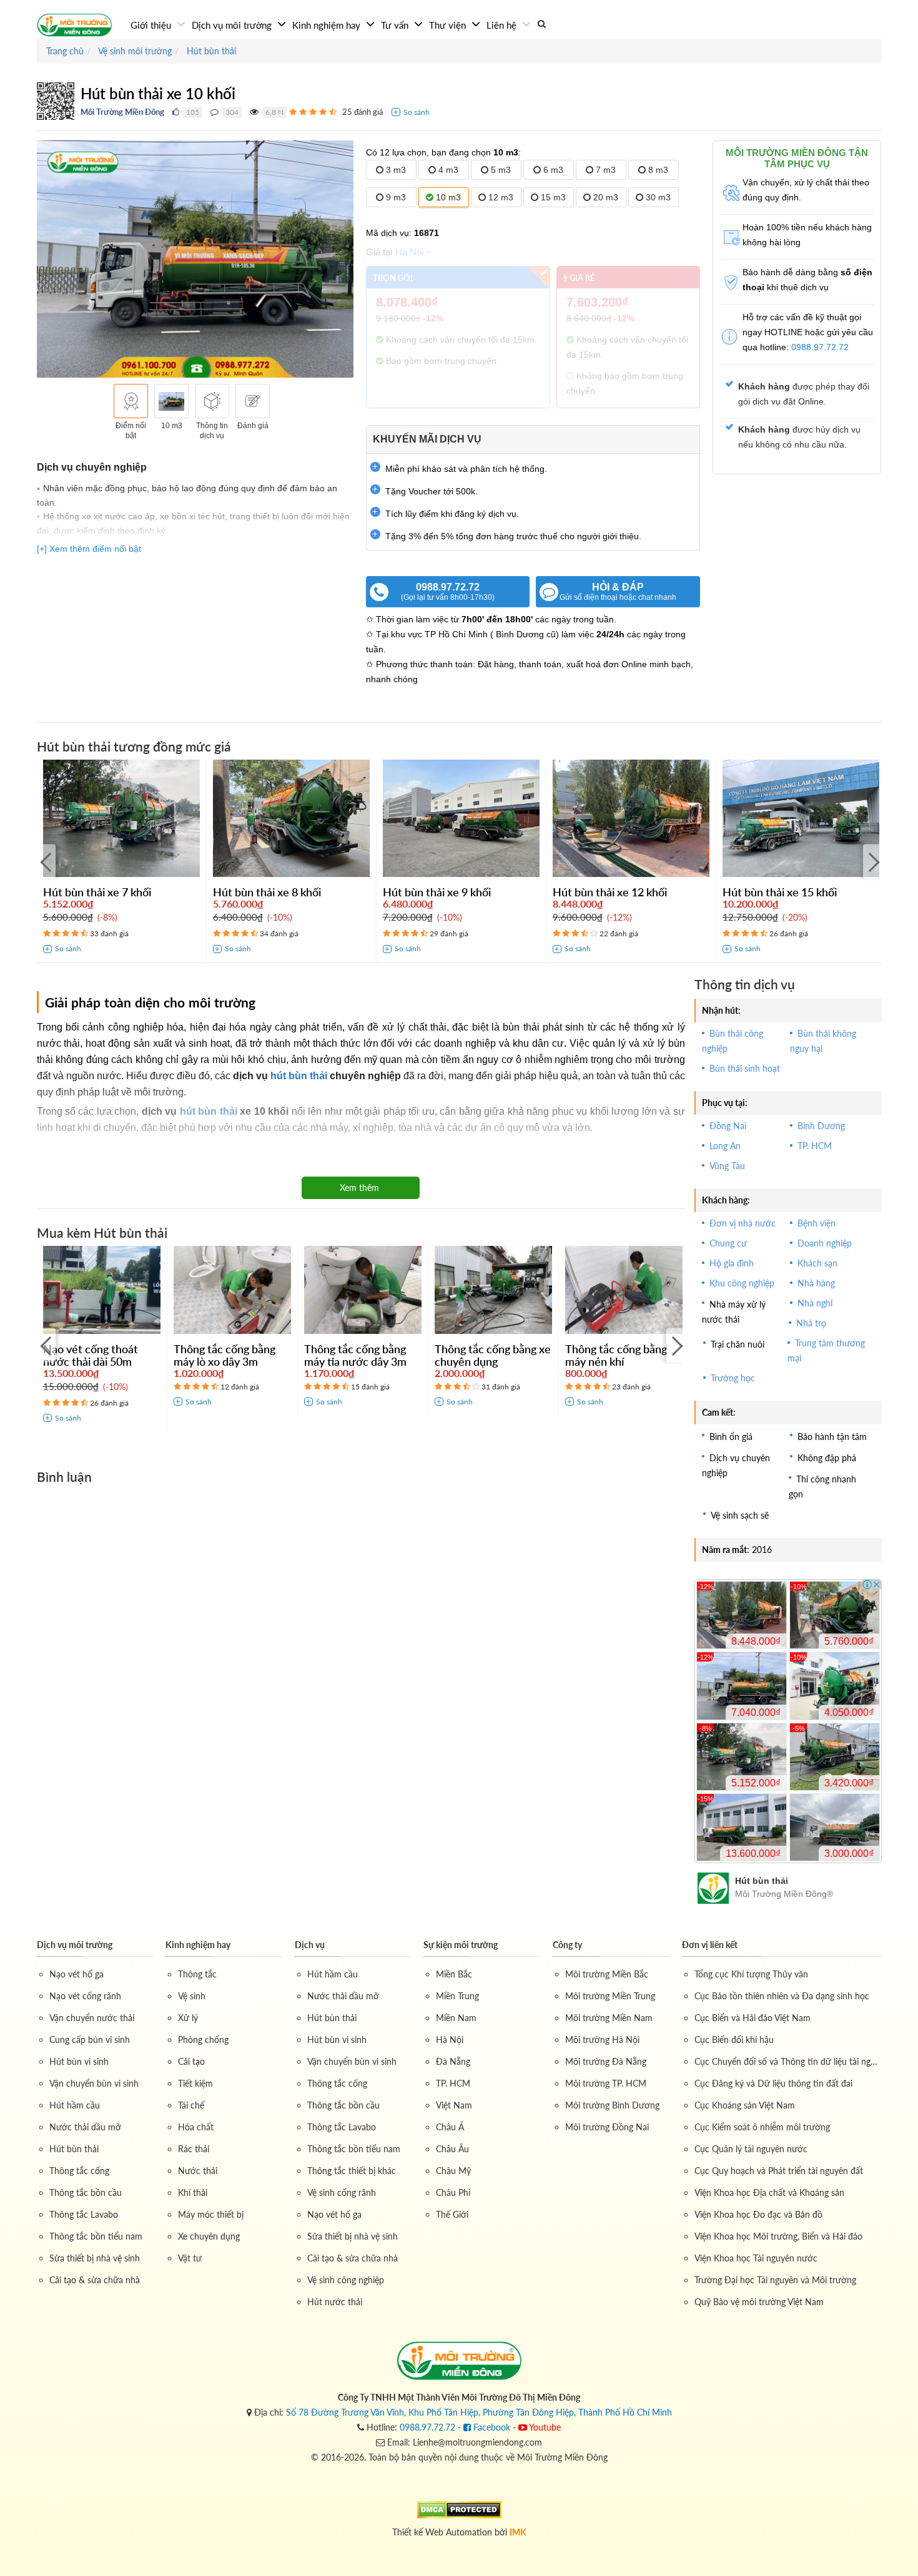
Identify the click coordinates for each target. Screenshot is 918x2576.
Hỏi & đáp (618, 592)
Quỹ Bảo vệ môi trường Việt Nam (759, 2302)
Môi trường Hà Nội (602, 2040)
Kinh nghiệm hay (328, 25)
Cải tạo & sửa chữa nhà (95, 2280)
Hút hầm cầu (75, 2105)
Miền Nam (456, 2018)
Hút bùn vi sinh (79, 2061)
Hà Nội (409, 252)
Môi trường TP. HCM (606, 2083)
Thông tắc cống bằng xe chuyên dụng (493, 1355)
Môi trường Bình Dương (612, 2105)
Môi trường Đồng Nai (607, 2127)
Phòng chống (203, 2040)
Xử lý (188, 2018)
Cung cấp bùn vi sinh (90, 2040)
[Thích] (176, 112)
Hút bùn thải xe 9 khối (437, 892)
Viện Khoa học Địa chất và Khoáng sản (769, 2192)
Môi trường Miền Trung (610, 1996)
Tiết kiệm (195, 2083)
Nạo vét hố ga (76, 1974)
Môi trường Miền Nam (609, 2018)
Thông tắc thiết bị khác (352, 2171)
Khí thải (193, 2192)
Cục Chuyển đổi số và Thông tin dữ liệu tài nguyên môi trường (788, 2061)
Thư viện (449, 25)
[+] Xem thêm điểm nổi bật (89, 549)
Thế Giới (452, 2214)
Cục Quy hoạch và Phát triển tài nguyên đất (779, 2171)
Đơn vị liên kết (710, 1945)
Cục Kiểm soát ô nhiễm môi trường (762, 2127)
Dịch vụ (310, 1945)
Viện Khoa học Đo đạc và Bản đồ (758, 2214)
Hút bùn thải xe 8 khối (267, 892)
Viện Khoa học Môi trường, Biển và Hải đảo (778, 2236)
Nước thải (198, 2171)
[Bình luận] (215, 112)
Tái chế (191, 2105)
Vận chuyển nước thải (92, 2018)
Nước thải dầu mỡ (85, 2127)
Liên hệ (503, 25)
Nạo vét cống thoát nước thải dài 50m (91, 1355)
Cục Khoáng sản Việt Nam (745, 2105)
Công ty (567, 1945)
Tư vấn (396, 25)
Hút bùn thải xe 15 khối (780, 892)
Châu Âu (452, 2149)
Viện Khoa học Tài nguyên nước (756, 2258)
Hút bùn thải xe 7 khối (97, 892)
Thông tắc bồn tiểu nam (96, 2236)
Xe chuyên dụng (209, 2236)
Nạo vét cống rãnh (85, 1996)
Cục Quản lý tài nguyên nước (751, 2149)
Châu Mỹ (453, 2171)
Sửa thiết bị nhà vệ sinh (95, 2258)
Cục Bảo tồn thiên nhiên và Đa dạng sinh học (782, 1996)
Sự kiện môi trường (461, 1945)
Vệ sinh (192, 1996)
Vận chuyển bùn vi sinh (94, 2083)
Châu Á (450, 2127)
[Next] (872, 861)
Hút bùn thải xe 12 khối (610, 892)
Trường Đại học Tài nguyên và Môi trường (775, 2280)
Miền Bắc (454, 1974)
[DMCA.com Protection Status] (459, 2508)
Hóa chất (196, 2127)
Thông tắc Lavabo (84, 2214)
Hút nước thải (335, 2302)
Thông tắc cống (79, 2171)
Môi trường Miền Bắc (607, 1974)
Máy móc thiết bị (211, 2214)
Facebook (491, 2427)
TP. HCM (453, 2083)
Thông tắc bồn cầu (86, 2192)
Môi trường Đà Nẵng (606, 2061)
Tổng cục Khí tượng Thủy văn (751, 1974)
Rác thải (194, 2149)
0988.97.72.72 (448, 592)
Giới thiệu (152, 25)
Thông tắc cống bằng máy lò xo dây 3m (225, 1355)
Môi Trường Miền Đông (122, 112)
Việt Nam (454, 2105)
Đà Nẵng (453, 2061)
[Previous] (46, 861)
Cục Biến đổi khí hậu (734, 2040)
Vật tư (190, 2258)
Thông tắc (197, 1974)
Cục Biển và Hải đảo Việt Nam (753, 2018)
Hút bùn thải (74, 2149)
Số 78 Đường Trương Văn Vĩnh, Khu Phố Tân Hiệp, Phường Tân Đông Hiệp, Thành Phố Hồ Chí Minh (479, 2412)
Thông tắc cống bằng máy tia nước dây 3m (355, 1355)
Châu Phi (453, 2192)
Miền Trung (457, 1996)
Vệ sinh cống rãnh (342, 2192)
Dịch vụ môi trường (233, 25)
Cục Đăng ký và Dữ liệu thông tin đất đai (773, 2083)
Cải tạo (191, 2061)
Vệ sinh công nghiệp (346, 2280)
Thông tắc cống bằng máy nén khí (616, 1355)
